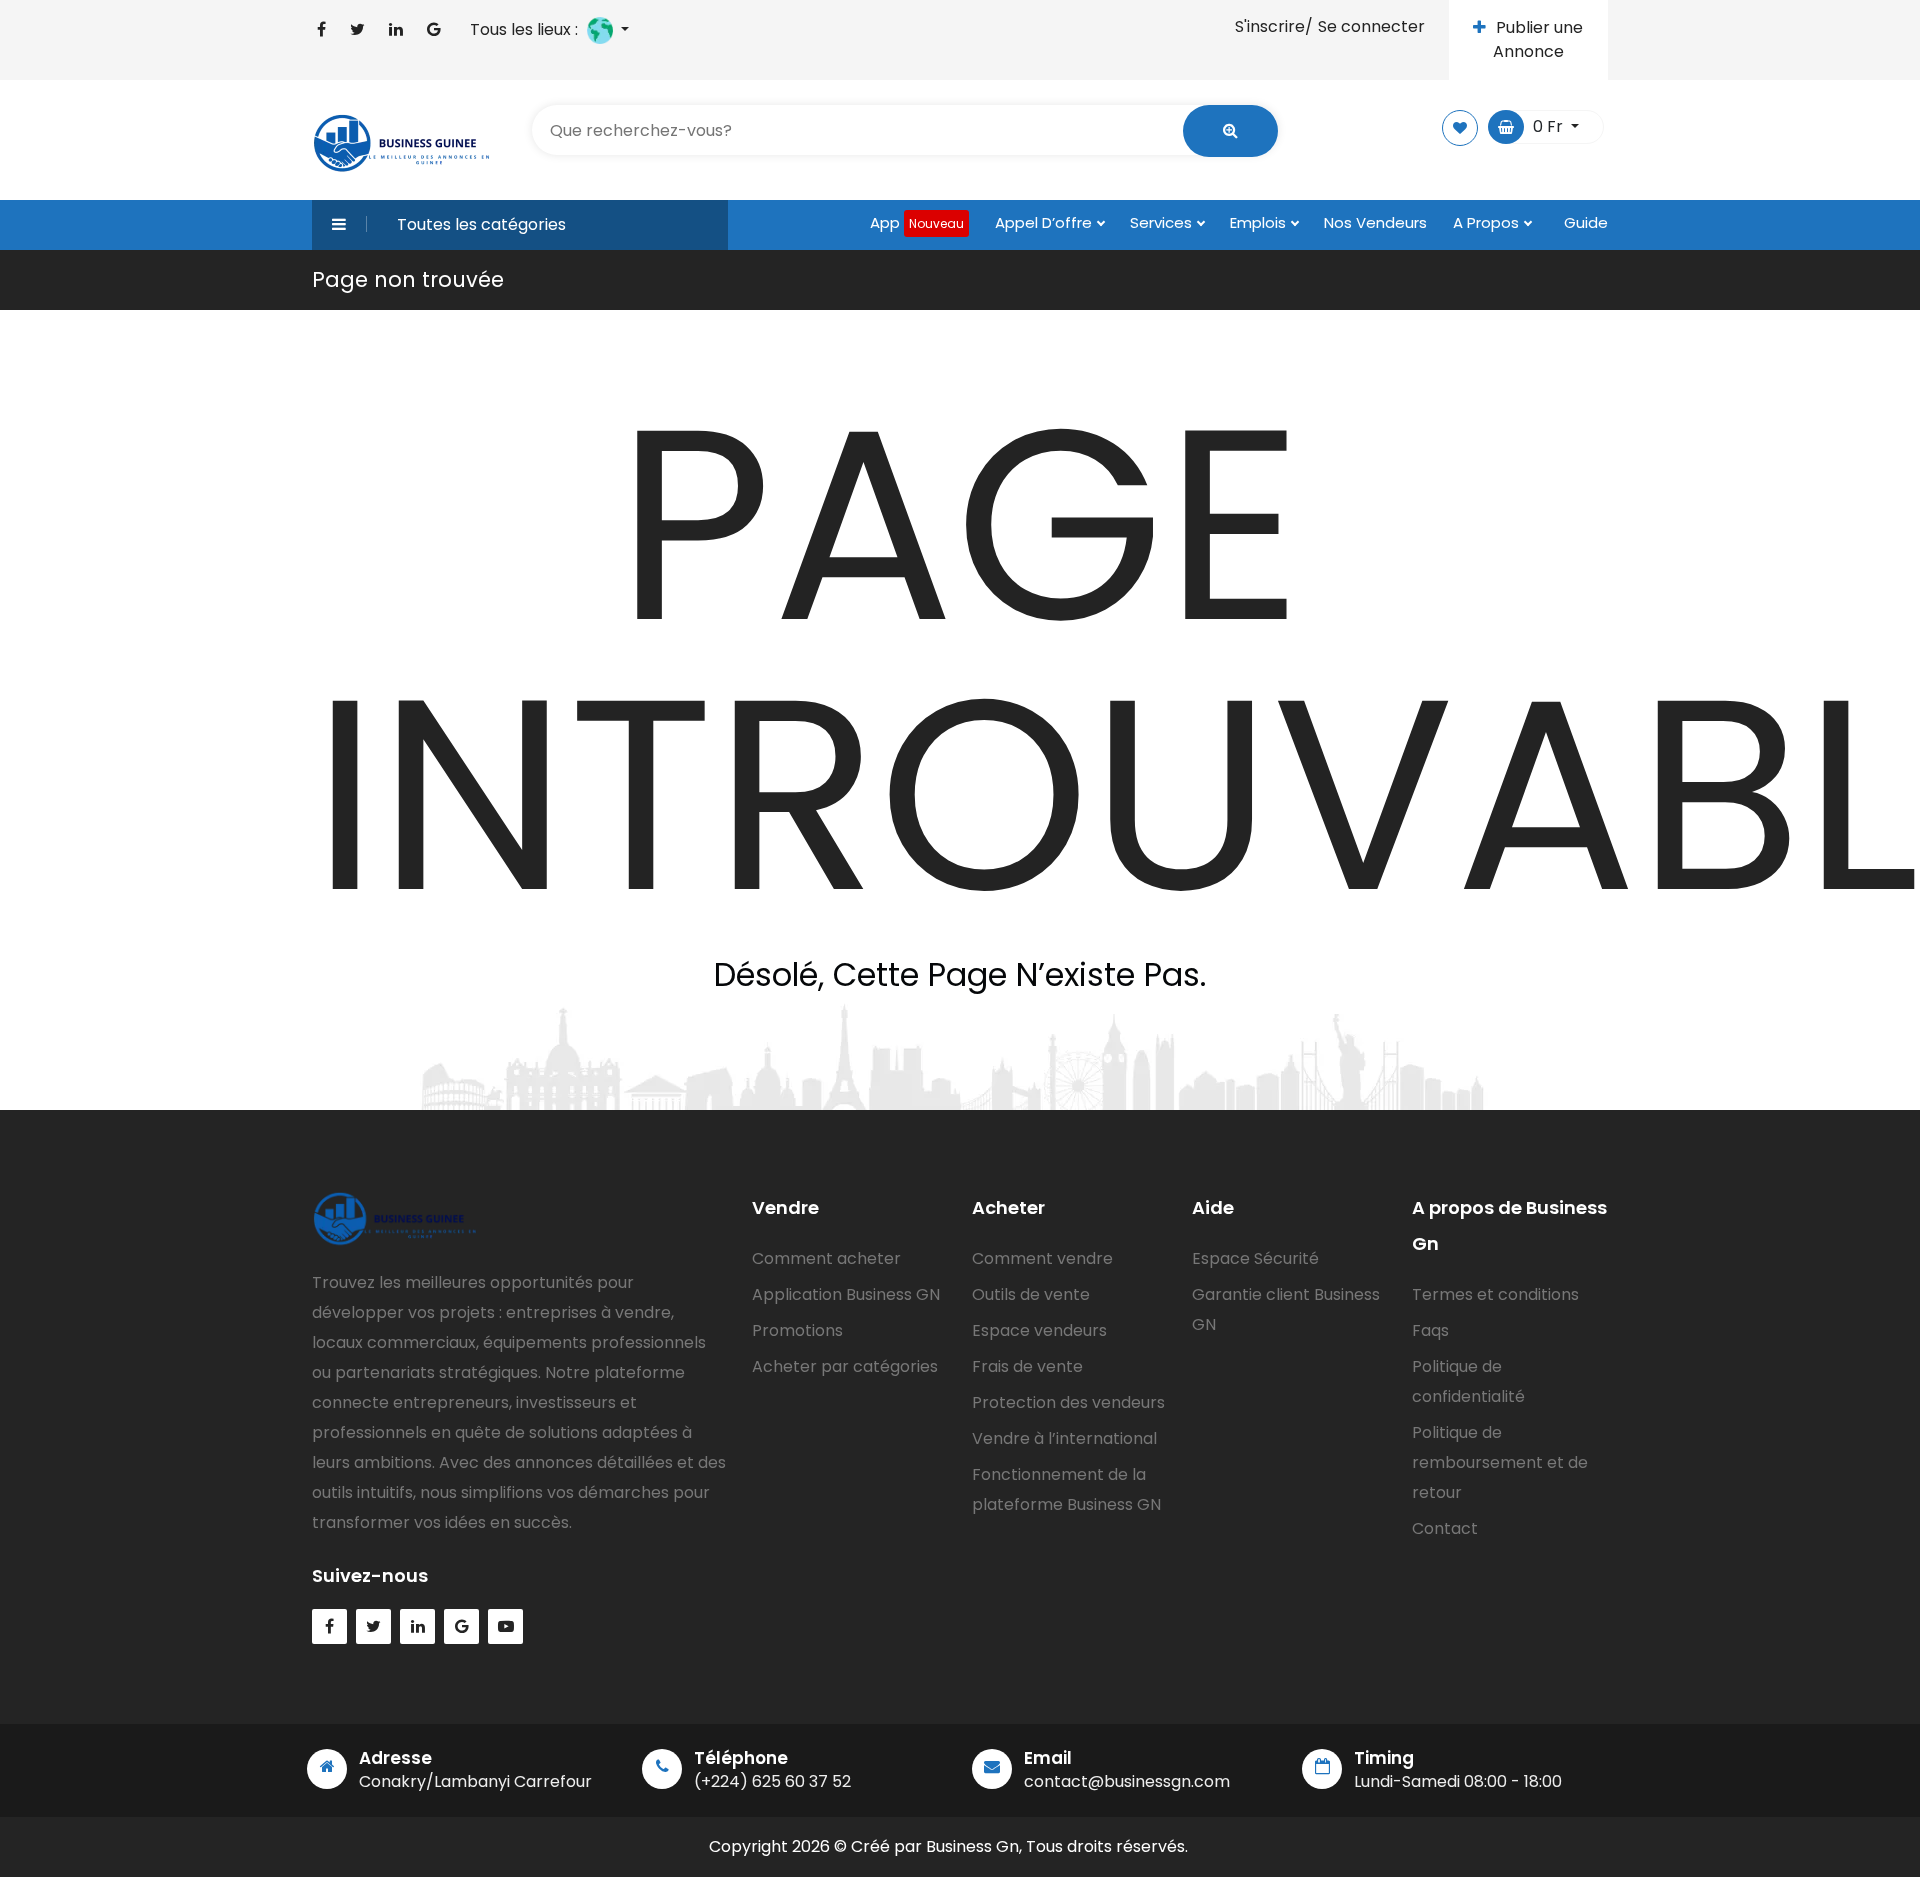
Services (1163, 222)
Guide (1586, 222)
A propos (1488, 222)
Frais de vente (1027, 1366)
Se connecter (1371, 26)
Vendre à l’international (1064, 1438)
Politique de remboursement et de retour (1500, 1462)
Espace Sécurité (1255, 1258)
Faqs (1430, 1330)
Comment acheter (826, 1258)
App (917, 222)
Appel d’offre (1045, 222)
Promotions (797, 1330)
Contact (1445, 1528)
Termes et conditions (1495, 1294)
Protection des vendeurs (1068, 1402)
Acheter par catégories (845, 1366)
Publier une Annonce (1538, 39)
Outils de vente (1031, 1294)
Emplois (1260, 222)
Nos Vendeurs (1375, 222)
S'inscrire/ (1274, 26)
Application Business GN (846, 1294)
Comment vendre (1042, 1258)
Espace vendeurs (1039, 1330)
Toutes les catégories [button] (481, 224)
